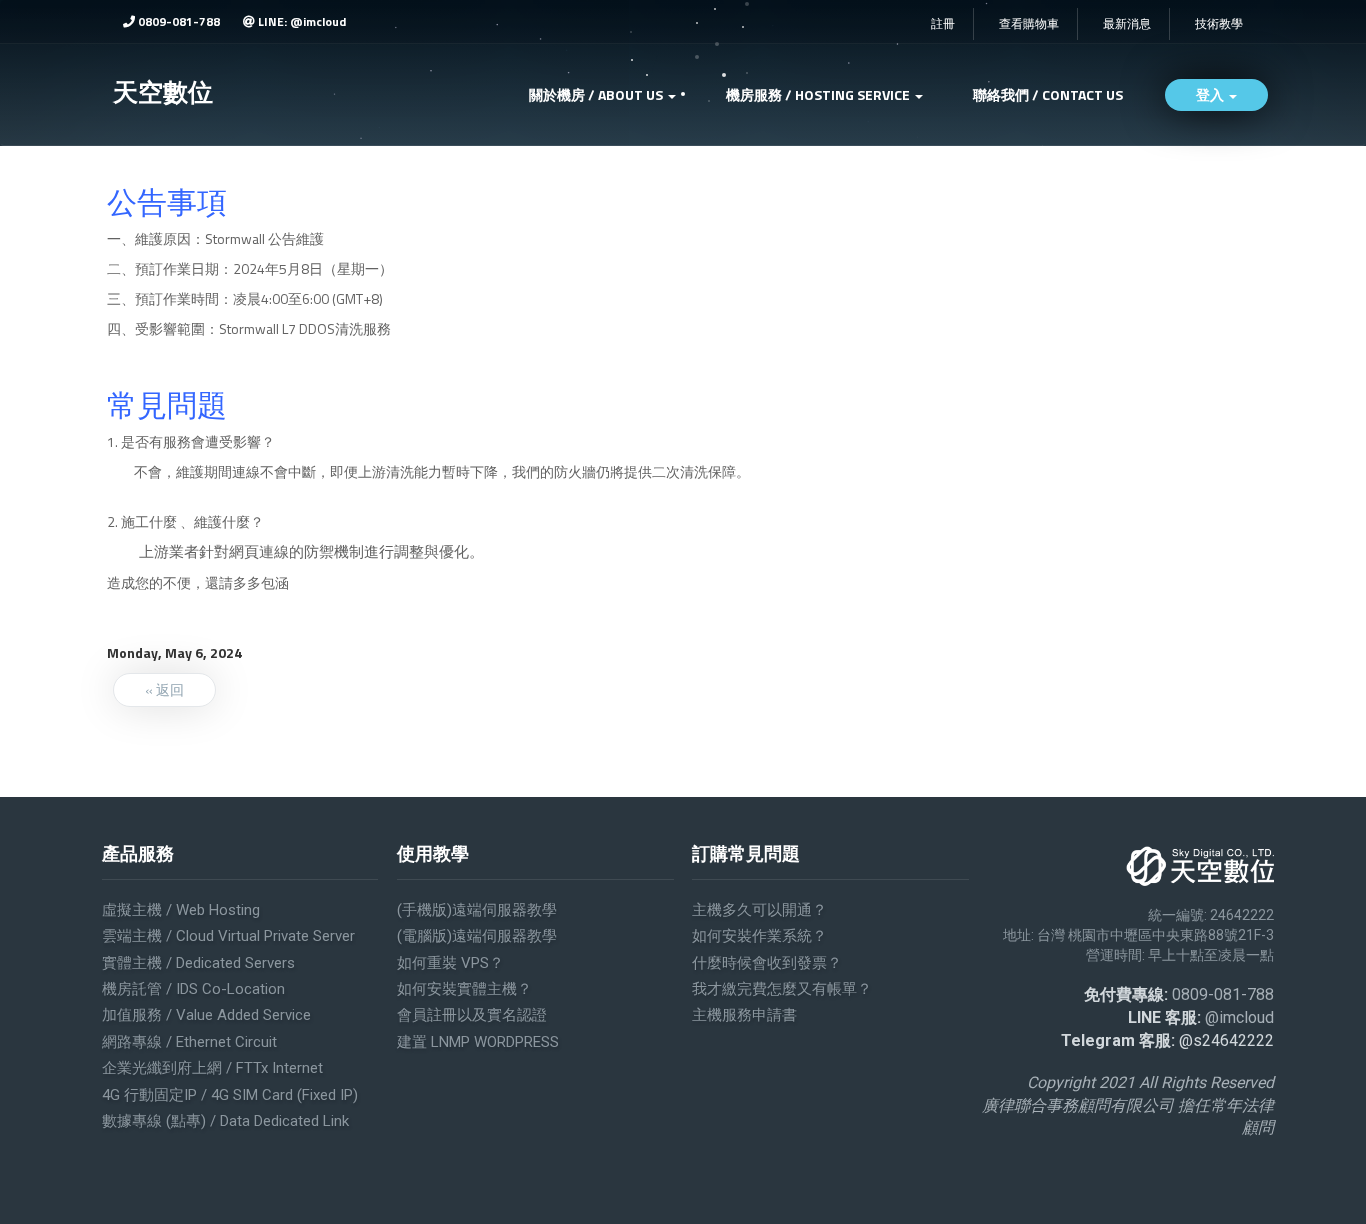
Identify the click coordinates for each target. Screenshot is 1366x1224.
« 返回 (164, 689)
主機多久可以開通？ (759, 910)
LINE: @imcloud (300, 21)
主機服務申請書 (744, 1015)
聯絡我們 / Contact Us (1048, 94)
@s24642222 (1226, 1040)
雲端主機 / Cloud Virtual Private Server (228, 936)
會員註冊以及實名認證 (472, 1015)
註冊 (943, 24)
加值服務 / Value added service (206, 1015)
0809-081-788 (177, 21)
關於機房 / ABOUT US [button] (597, 94)
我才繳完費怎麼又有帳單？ (782, 989)
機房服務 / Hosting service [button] (819, 94)
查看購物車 (1029, 24)
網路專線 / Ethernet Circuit (189, 1042)
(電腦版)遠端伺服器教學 (477, 936)
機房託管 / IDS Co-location (193, 989)
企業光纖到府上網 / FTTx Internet (212, 1068)
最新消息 (1127, 24)
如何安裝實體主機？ (464, 989)
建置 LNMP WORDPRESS (478, 1042)
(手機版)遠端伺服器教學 (477, 910)
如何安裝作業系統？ (759, 936)
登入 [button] (1211, 94)
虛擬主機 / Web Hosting (181, 910)
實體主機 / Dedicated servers (198, 963)
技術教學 (1219, 24)
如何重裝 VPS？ (450, 963)
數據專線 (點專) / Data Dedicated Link (225, 1121)
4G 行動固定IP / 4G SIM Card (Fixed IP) (230, 1095)
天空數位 (163, 92)
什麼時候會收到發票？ (767, 963)
